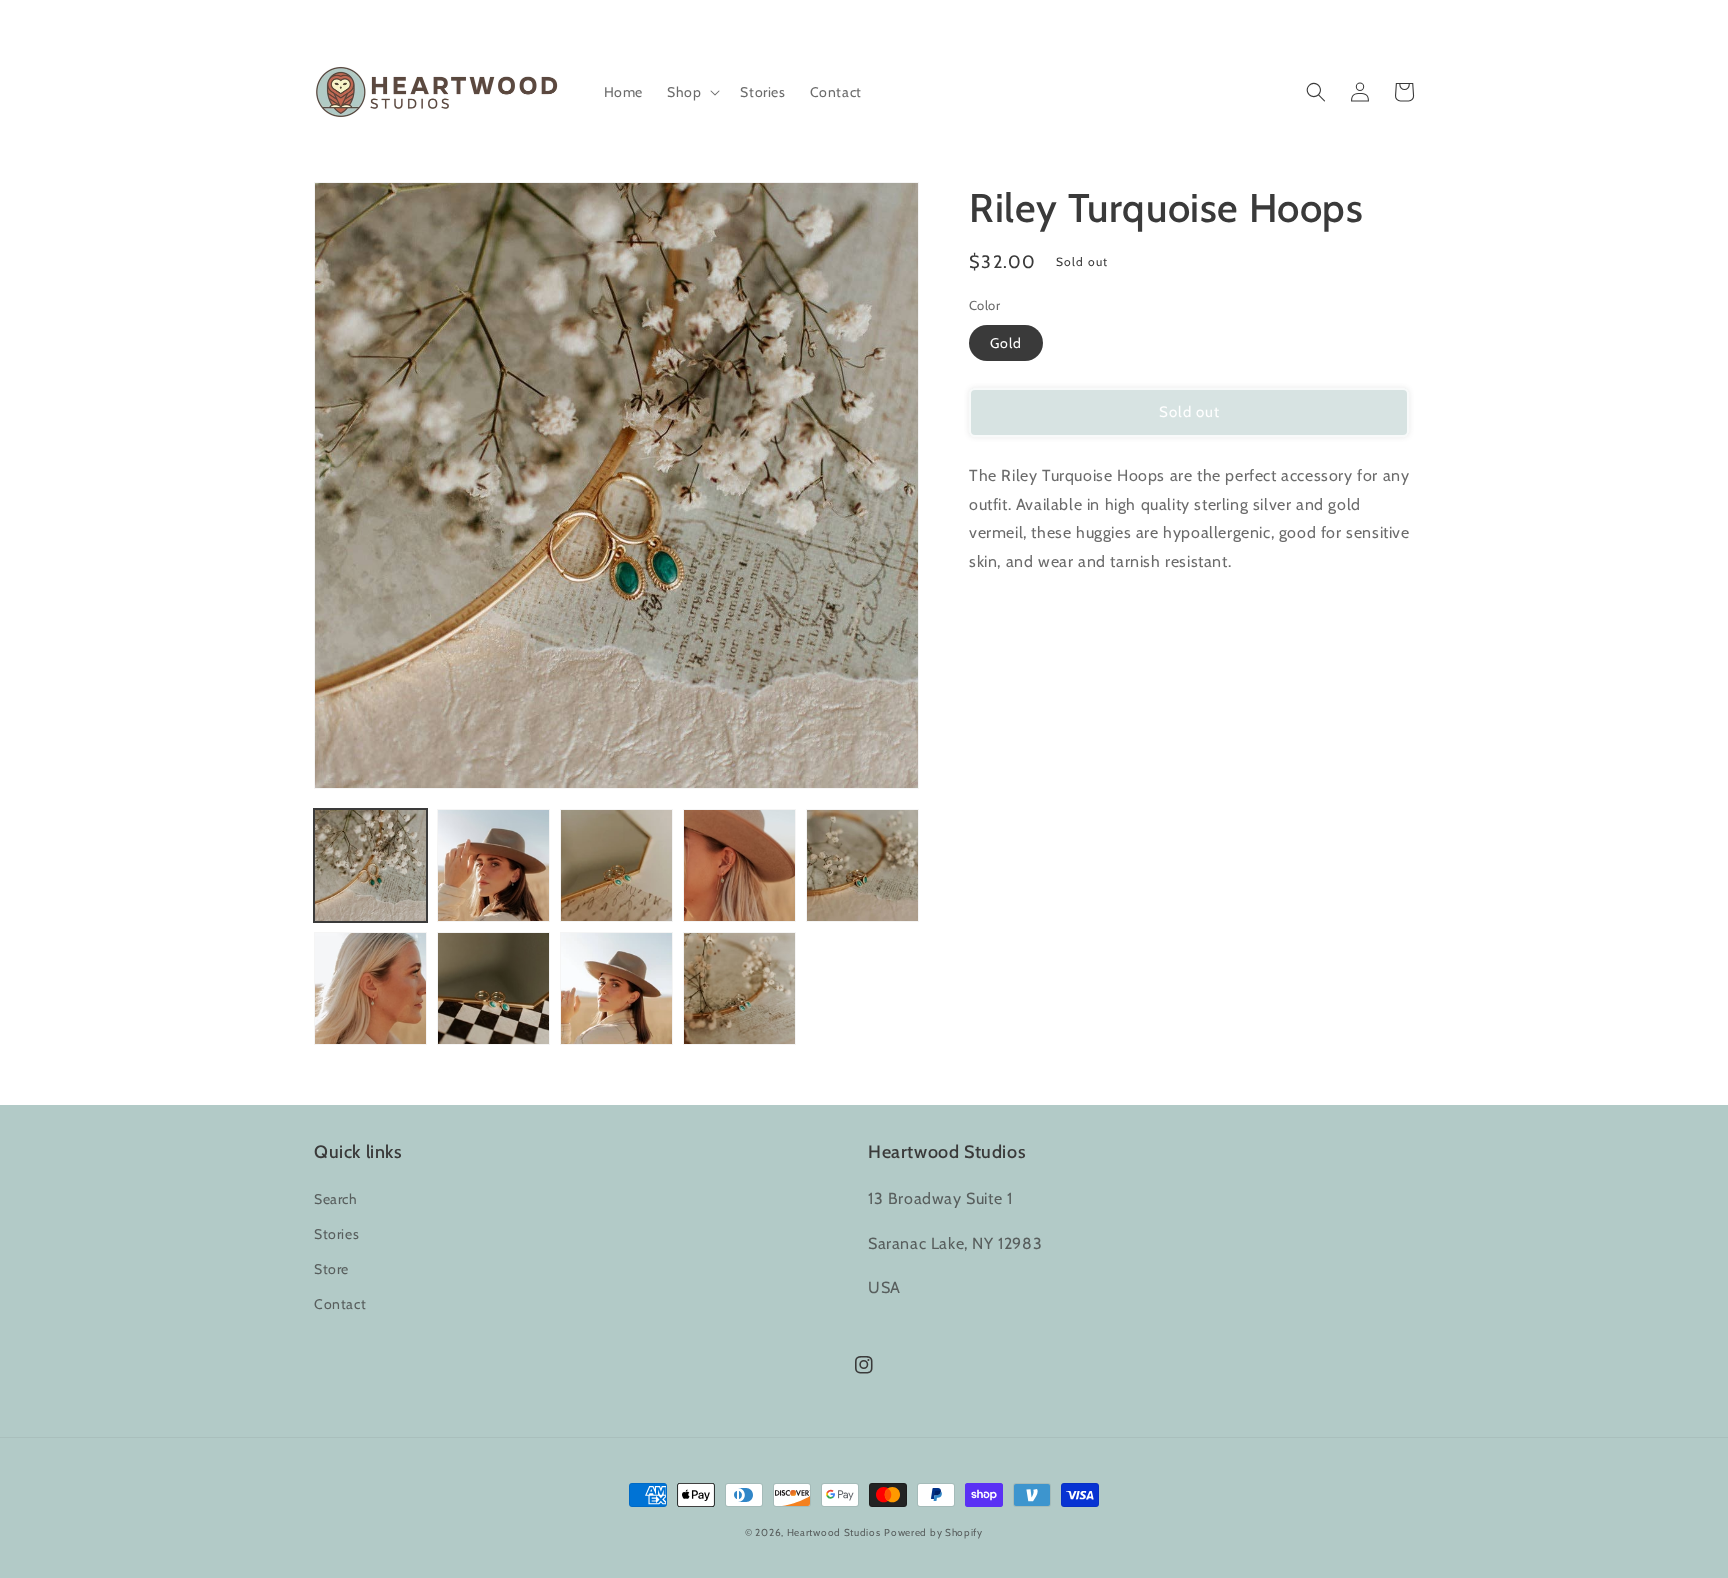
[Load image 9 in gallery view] (739, 988)
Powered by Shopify (933, 1532)
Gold (1006, 343)
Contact (340, 1304)
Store (331, 1269)
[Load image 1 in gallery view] (370, 865)
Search (336, 1199)
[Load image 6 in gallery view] (370, 988)
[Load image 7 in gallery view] (493, 988)
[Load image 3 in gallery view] (616, 865)
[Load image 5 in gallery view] (862, 865)
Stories (336, 1234)
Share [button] (1010, 614)
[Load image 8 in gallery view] (616, 988)
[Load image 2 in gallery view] (493, 865)
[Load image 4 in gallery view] (739, 865)
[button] (691, 92)
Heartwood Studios (834, 1532)
